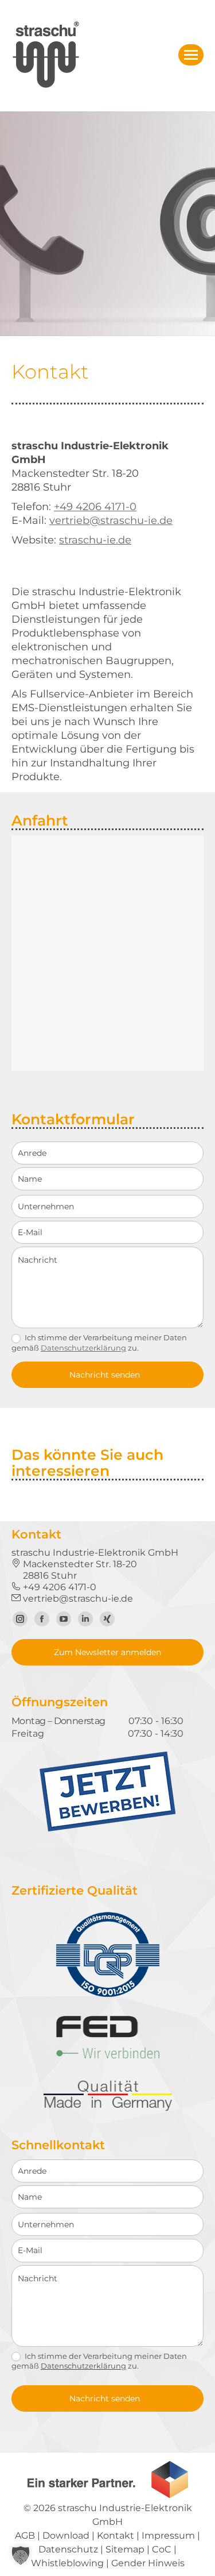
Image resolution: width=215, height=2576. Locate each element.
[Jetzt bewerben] (107, 1829)
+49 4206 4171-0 (95, 507)
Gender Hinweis (148, 2563)
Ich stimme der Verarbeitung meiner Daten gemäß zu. (99, 1343)
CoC (162, 2549)
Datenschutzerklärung (83, 1348)
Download (66, 2535)
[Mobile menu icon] (191, 55)
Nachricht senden (105, 1375)
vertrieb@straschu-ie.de (111, 520)
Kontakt (116, 2535)
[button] (21, 2555)
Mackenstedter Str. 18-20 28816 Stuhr (74, 1570)
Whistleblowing (67, 2563)
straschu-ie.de (95, 540)
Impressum (168, 2535)
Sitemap (125, 2549)
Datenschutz (68, 2549)
